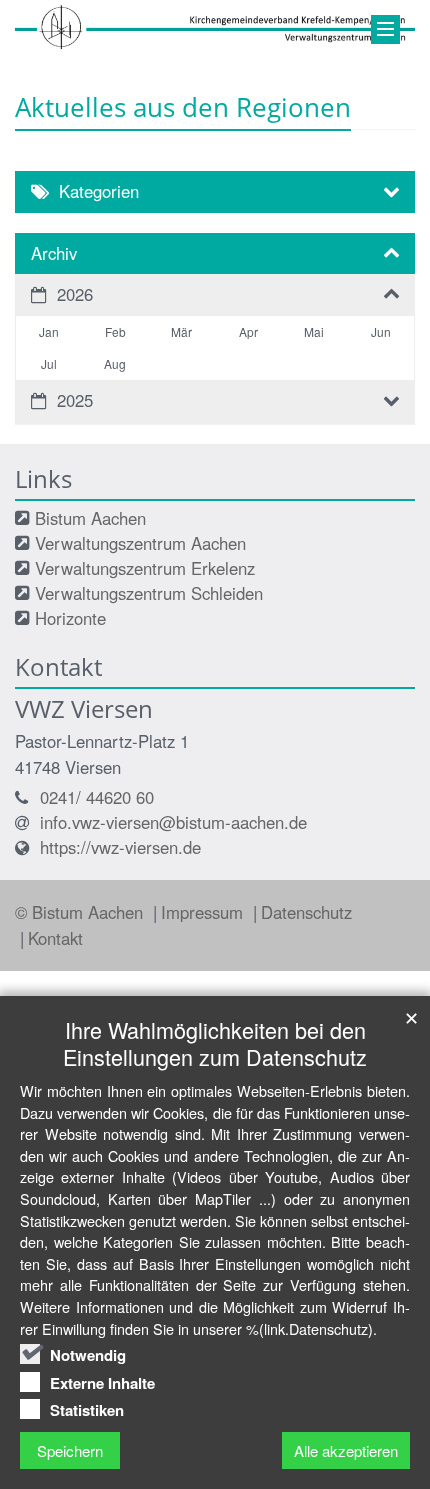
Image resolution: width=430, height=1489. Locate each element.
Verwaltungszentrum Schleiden (149, 593)
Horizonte (70, 618)
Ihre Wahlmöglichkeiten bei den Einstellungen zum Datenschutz (215, 1043)
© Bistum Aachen (81, 912)
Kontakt (55, 938)
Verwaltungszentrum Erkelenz (145, 568)
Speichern (70, 1450)
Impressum (204, 912)
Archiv (54, 253)
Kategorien (99, 191)
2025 (75, 400)
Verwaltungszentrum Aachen (140, 543)
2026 (75, 294)
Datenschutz (306, 912)
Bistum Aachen (90, 518)
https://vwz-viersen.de (120, 847)
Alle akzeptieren (346, 1450)
